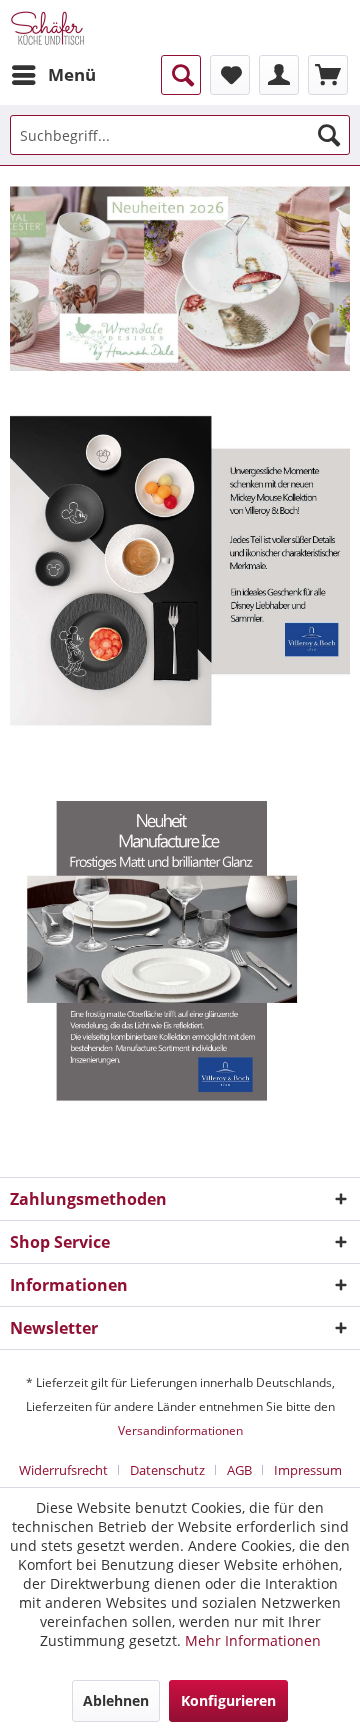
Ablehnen (116, 1700)
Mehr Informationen (253, 1640)
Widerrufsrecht (63, 1470)
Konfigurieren (228, 1700)
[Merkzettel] (230, 75)
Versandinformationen (180, 1430)
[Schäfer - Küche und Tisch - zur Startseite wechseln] (47, 27)
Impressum (308, 1470)
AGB (239, 1470)
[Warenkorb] (328, 75)
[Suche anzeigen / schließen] (181, 75)
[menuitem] (53, 75)
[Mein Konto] (279, 75)
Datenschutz (167, 1470)
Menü (72, 74)
